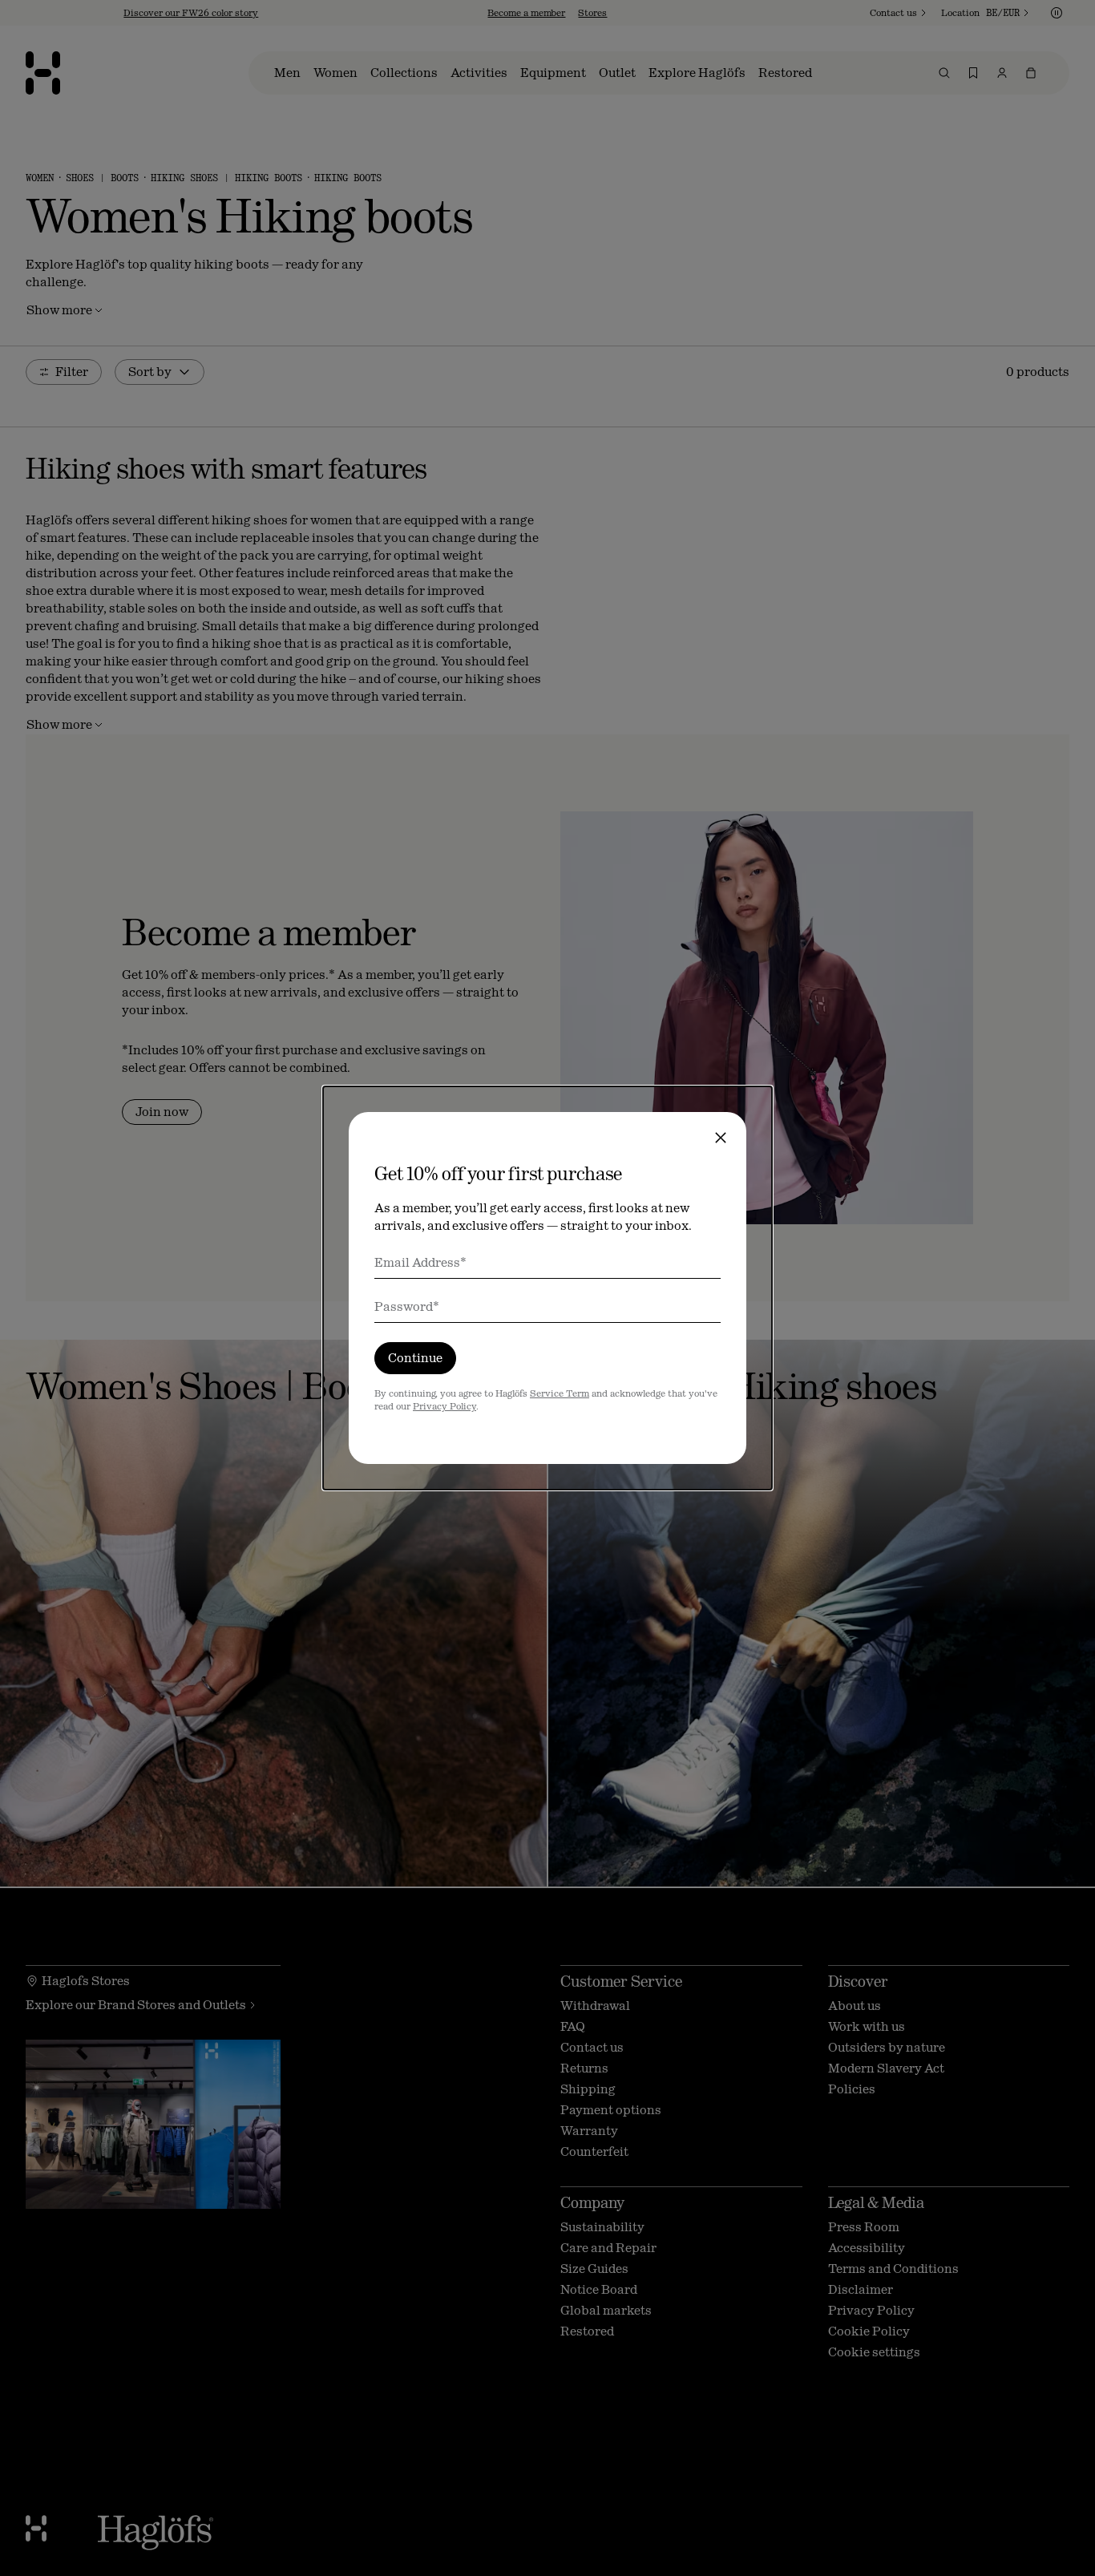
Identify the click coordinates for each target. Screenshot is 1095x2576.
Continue (415, 1358)
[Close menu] (721, 1138)
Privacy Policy (444, 1406)
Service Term (560, 1393)
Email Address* (420, 1262)
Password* (407, 1306)
